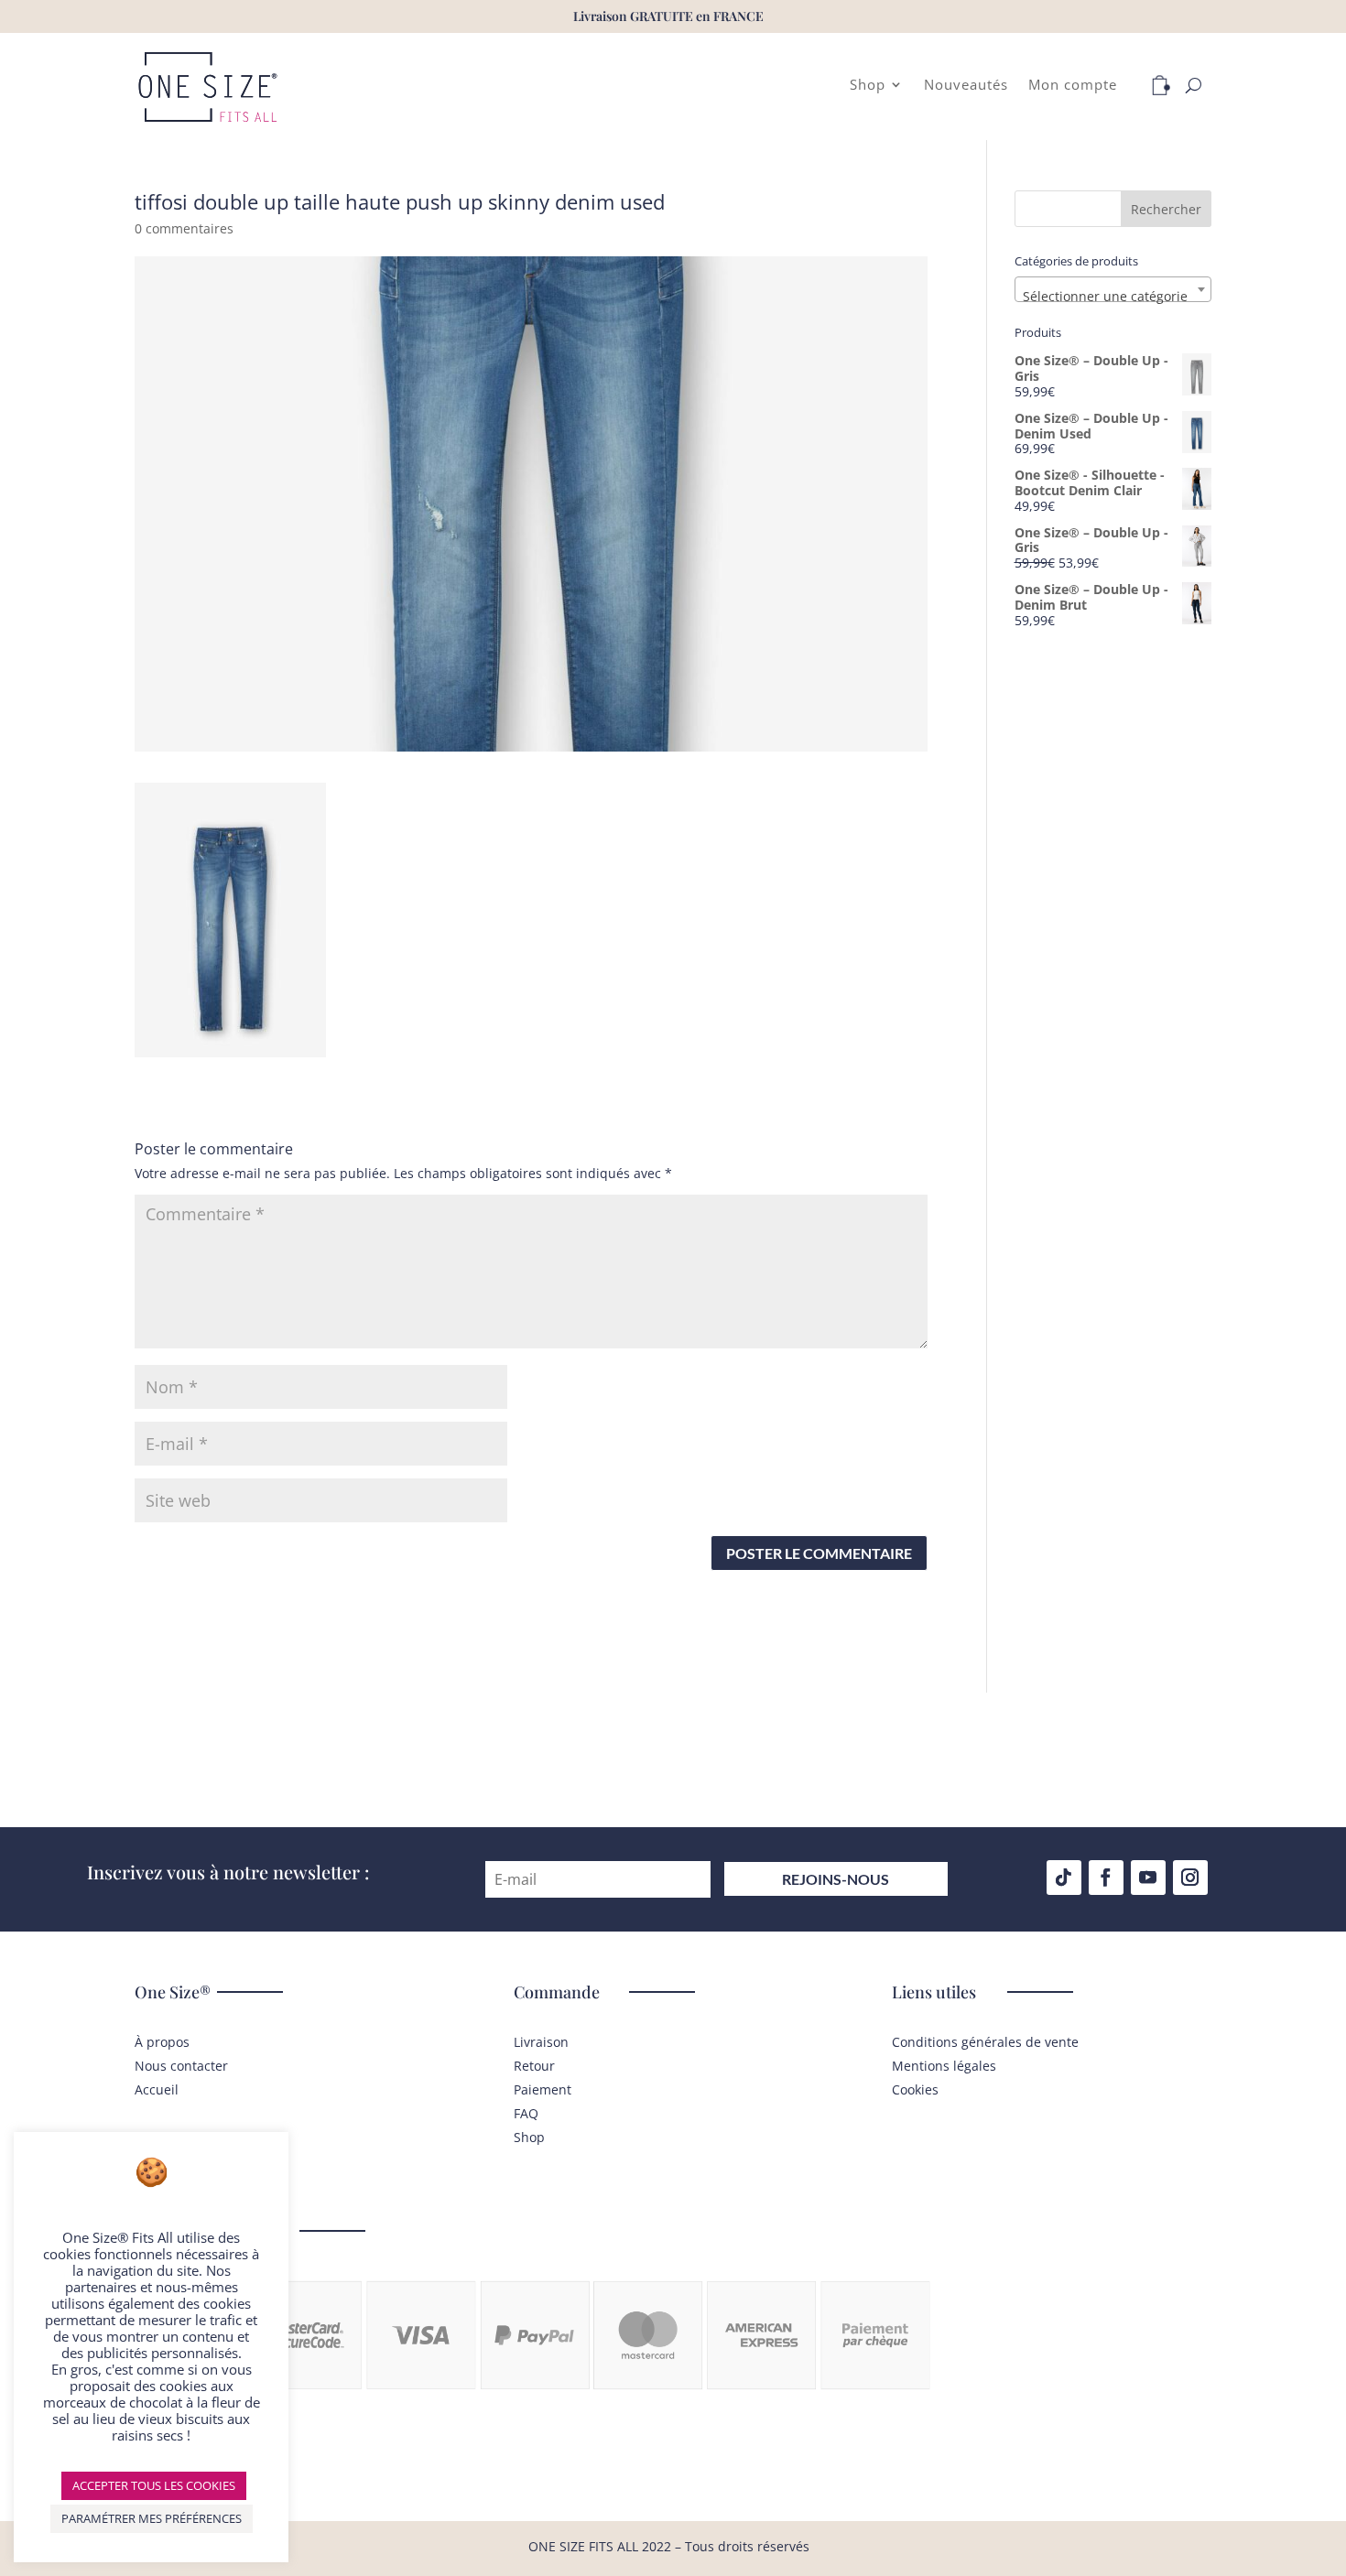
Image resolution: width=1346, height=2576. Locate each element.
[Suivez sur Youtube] (1148, 1878)
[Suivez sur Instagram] (1190, 1878)
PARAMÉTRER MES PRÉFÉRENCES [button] (152, 2518)
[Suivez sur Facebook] (1106, 1878)
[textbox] (1113, 297)
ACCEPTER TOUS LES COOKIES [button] (154, 2485)
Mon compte (1073, 86)
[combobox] (1113, 289)
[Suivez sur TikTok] (1064, 1878)
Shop (868, 86)
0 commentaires (184, 228)
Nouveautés (966, 86)
